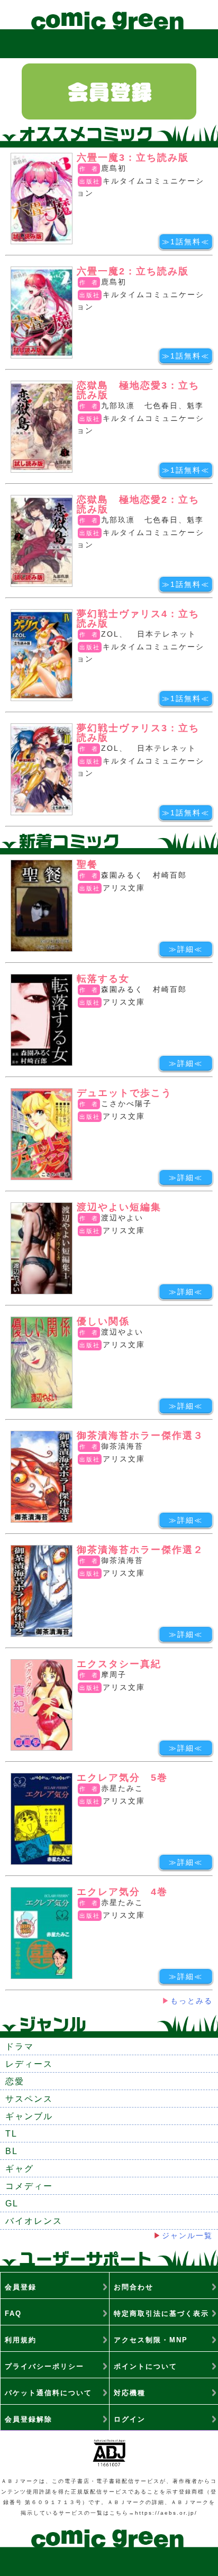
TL (11, 2134)
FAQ (13, 2313)
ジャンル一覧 (187, 2235)
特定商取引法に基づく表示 (161, 2313)
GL (12, 2204)
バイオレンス (34, 2221)
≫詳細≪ (186, 949)
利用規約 (21, 2340)
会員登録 (21, 2287)
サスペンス (29, 2099)
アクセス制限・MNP (151, 2340)
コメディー (29, 2186)
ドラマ (20, 2046)
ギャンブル (29, 2116)
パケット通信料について (48, 2393)
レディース (29, 2064)
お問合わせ (134, 2287)
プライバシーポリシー (44, 2366)
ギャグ (20, 2169)
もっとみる (192, 2001)
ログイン (130, 2419)
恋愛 (15, 2081)
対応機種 (130, 2393)
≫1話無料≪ (186, 242)
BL (12, 2151)
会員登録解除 (29, 2419)
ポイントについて (146, 2366)
